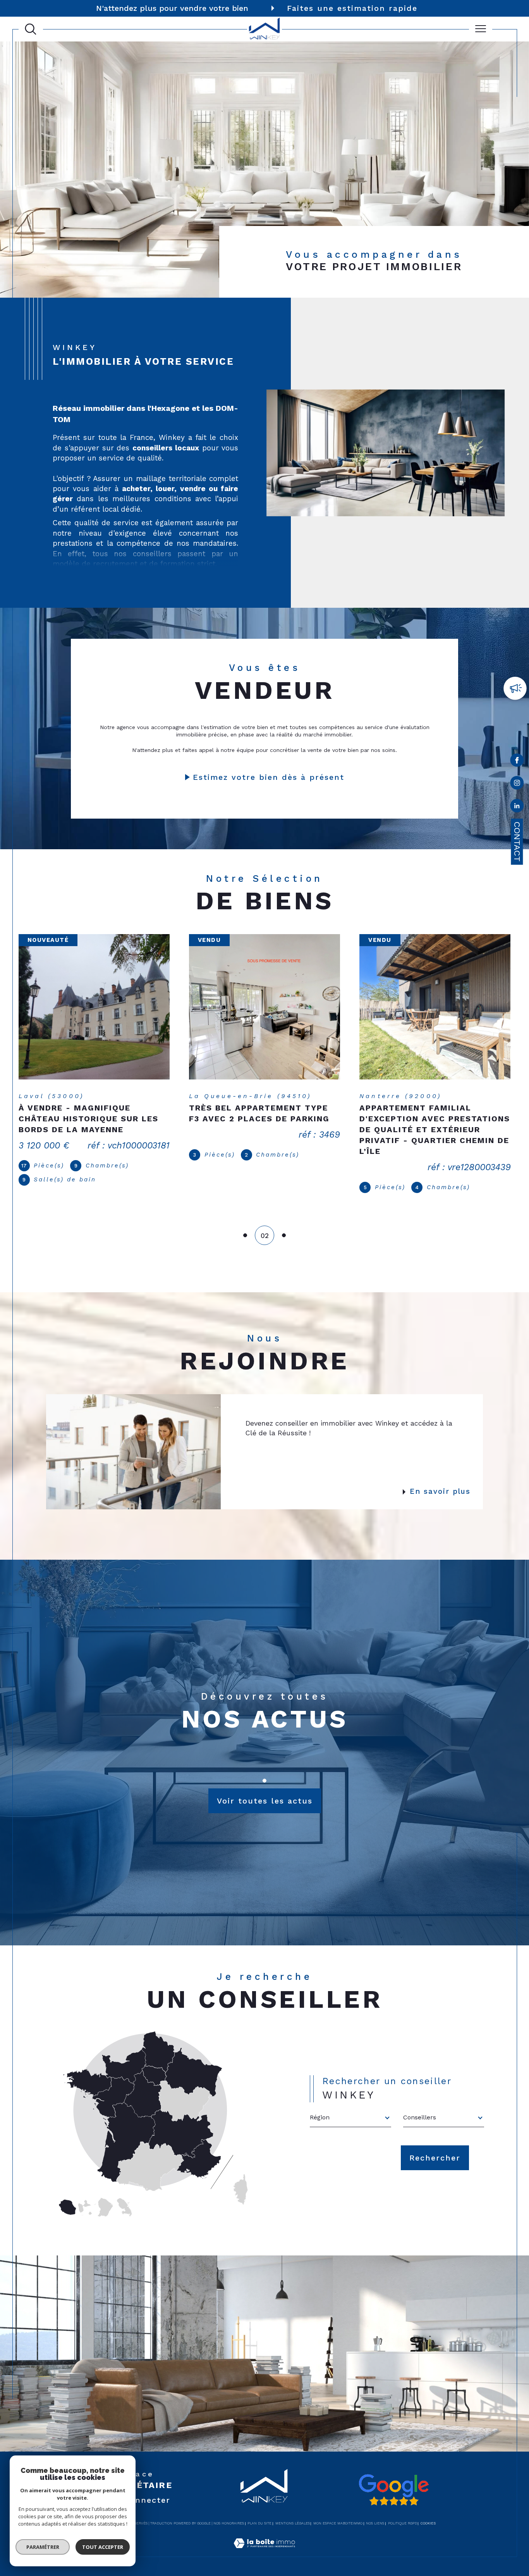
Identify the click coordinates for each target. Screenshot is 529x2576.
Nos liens (375, 2516)
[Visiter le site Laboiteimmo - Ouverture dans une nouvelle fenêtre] (264, 2545)
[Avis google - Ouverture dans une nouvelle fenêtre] (393, 2483)
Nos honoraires (229, 2516)
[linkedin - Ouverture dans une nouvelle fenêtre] (517, 807)
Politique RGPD (403, 2516)
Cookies (428, 2516)
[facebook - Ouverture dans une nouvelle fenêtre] (517, 762)
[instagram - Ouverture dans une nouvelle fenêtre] (517, 784)
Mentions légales (293, 2516)
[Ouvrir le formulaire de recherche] (31, 29)
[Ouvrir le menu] (481, 29)
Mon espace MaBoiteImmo (338, 2516)
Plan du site (259, 2516)
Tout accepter (103, 2547)
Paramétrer (43, 2547)
